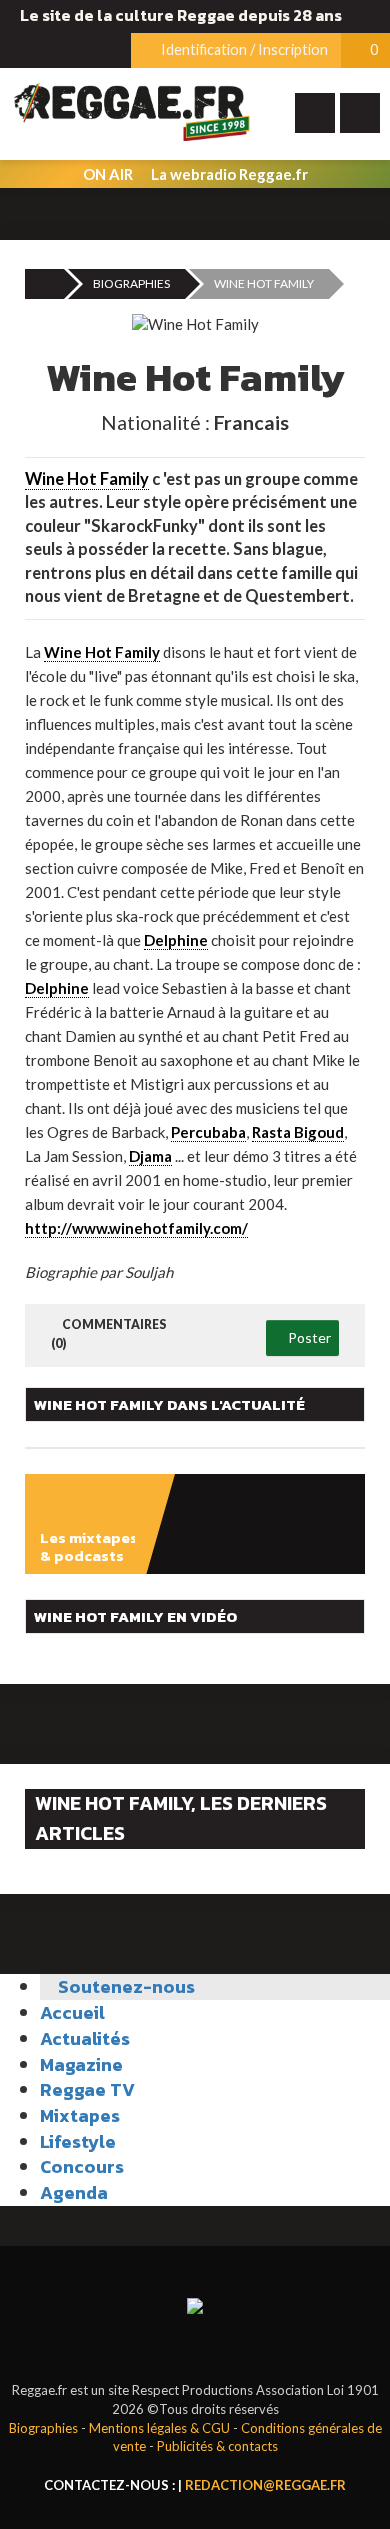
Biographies (131, 283)
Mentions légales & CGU (159, 2428)
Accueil (72, 2012)
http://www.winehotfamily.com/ (136, 1228)
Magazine (81, 2064)
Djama (150, 1156)
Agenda (74, 2192)
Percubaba (208, 1132)
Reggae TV (87, 2089)
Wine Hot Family (87, 479)
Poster (308, 1337)
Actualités (85, 2038)
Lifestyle (78, 2141)
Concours (82, 2166)
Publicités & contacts (217, 2446)
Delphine (176, 940)
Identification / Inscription (243, 49)
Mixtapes (80, 2115)
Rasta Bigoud (298, 1132)
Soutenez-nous (124, 1986)
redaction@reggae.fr (265, 2485)
